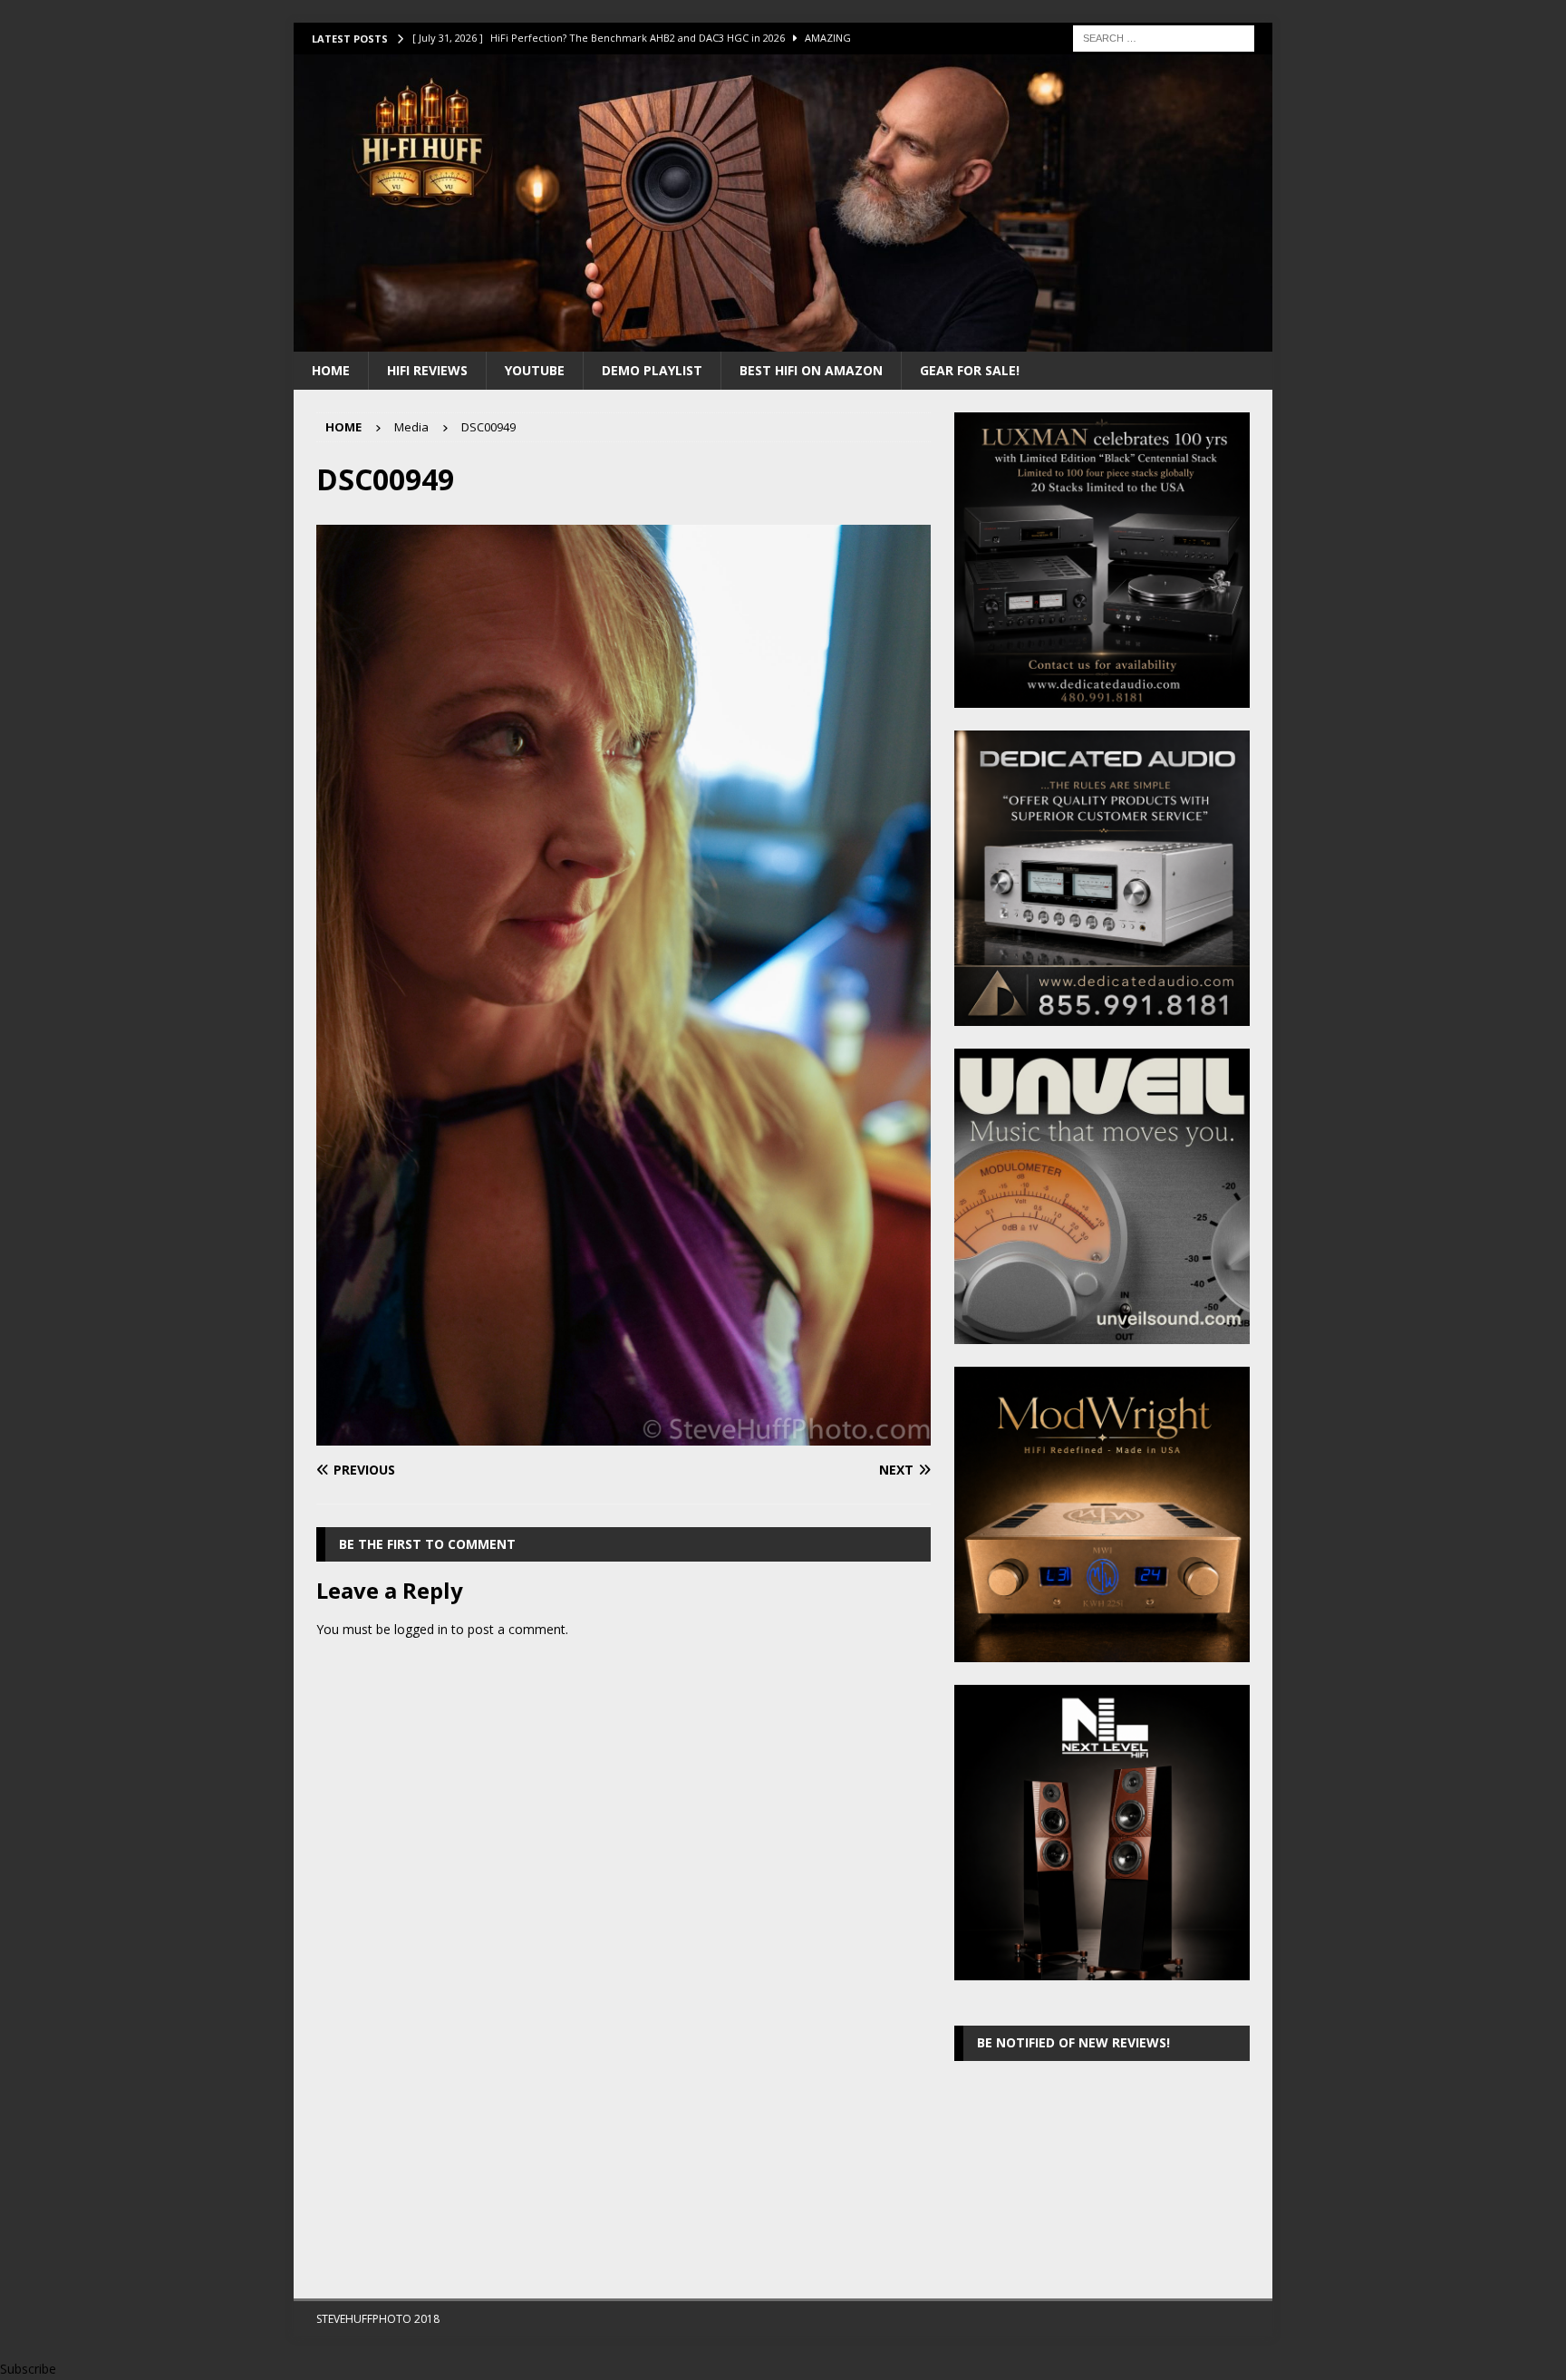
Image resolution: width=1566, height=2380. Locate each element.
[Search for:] (1164, 37)
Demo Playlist (652, 370)
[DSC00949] (623, 1434)
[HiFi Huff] (783, 340)
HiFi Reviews (427, 370)
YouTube (535, 370)
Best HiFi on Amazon (811, 370)
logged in (421, 1629)
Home (331, 370)
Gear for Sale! (970, 370)
